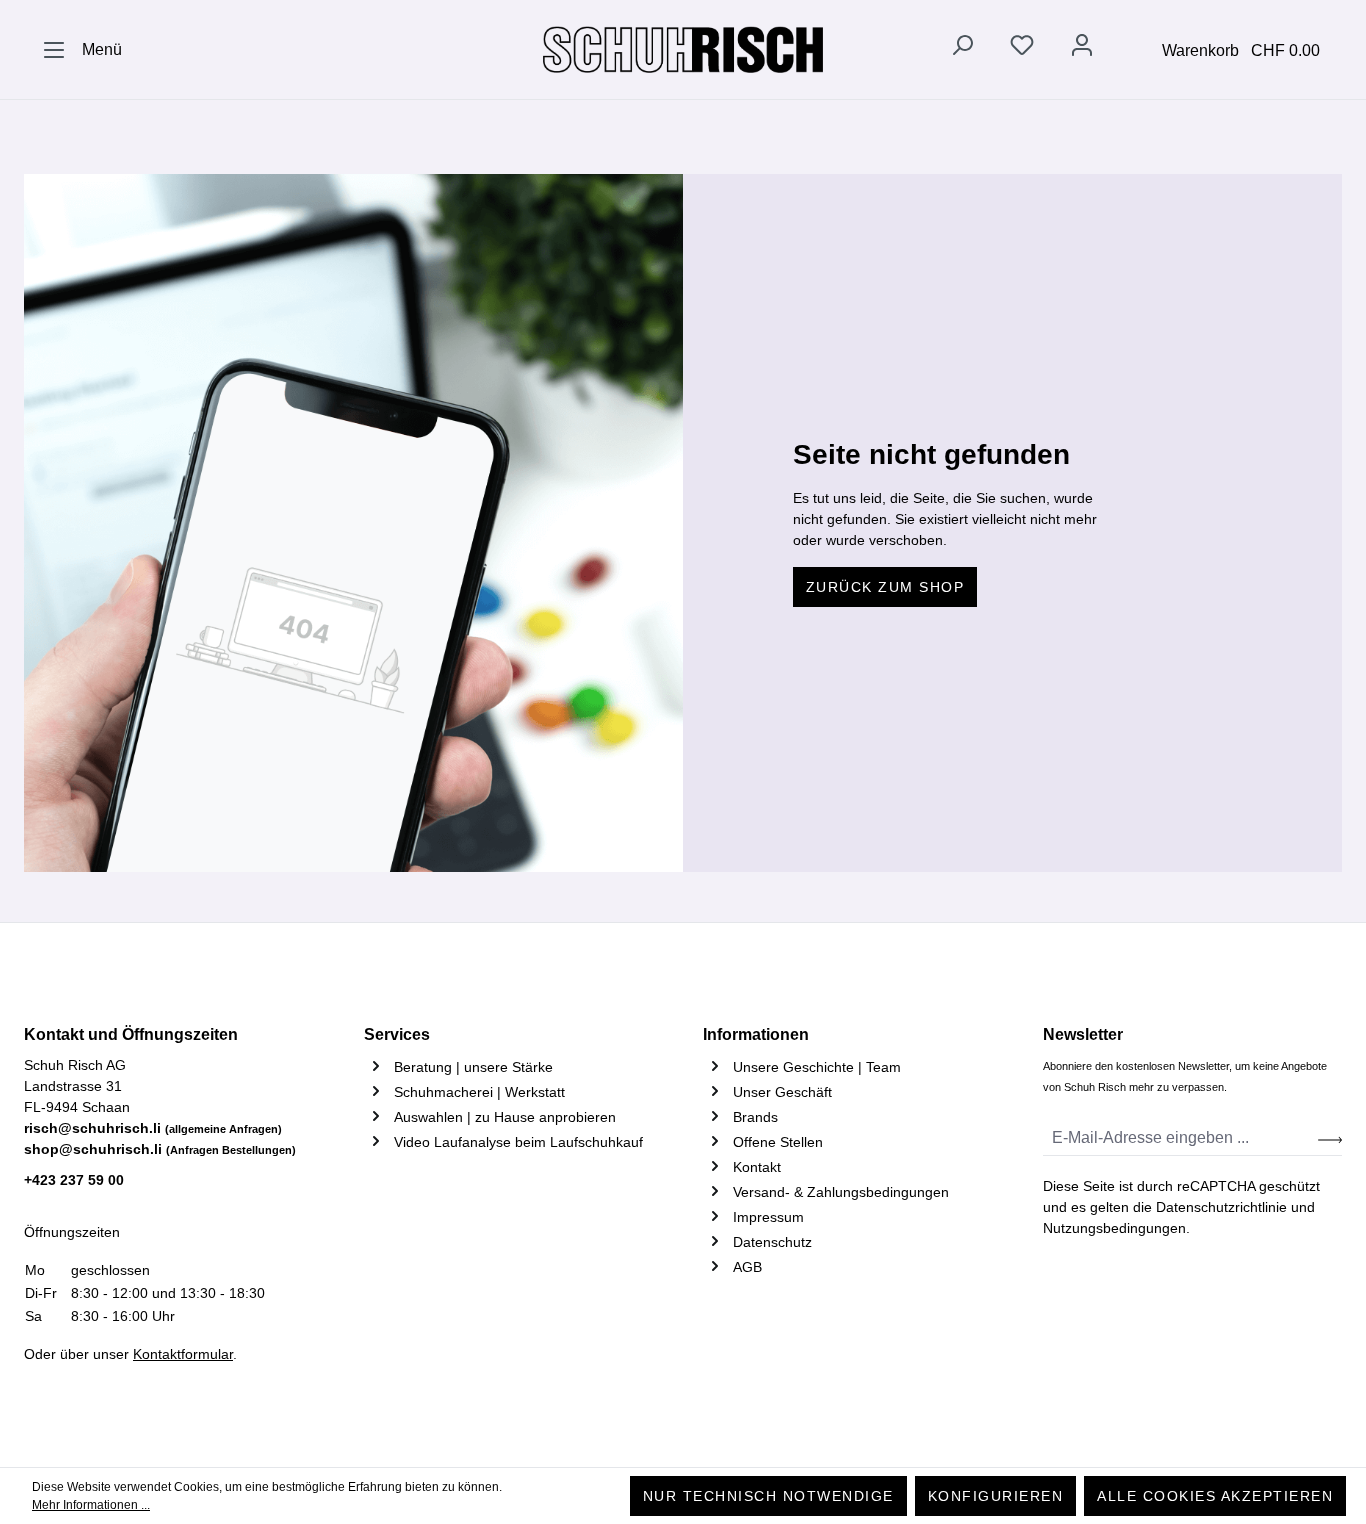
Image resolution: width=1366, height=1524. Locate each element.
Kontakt (757, 1167)
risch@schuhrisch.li (153, 1128)
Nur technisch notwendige (768, 1496)
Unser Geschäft (782, 1092)
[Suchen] (962, 49)
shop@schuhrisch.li (160, 1149)
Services (397, 1034)
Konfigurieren (996, 1496)
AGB (747, 1267)
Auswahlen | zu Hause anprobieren (505, 1117)
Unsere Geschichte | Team (817, 1067)
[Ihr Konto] (1082, 49)
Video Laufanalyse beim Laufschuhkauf (518, 1142)
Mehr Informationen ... (91, 1505)
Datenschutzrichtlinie (1221, 1207)
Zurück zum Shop (885, 587)
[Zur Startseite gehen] (683, 50)
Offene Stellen (778, 1142)
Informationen (756, 1034)
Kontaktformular (183, 1354)
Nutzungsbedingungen (1114, 1228)
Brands (755, 1117)
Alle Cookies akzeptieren (1215, 1496)
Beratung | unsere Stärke (473, 1067)
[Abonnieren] (1330, 1138)
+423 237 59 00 (74, 1180)
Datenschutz (772, 1242)
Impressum (768, 1217)
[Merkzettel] (1022, 49)
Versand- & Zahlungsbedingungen (841, 1192)
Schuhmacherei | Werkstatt (479, 1092)
